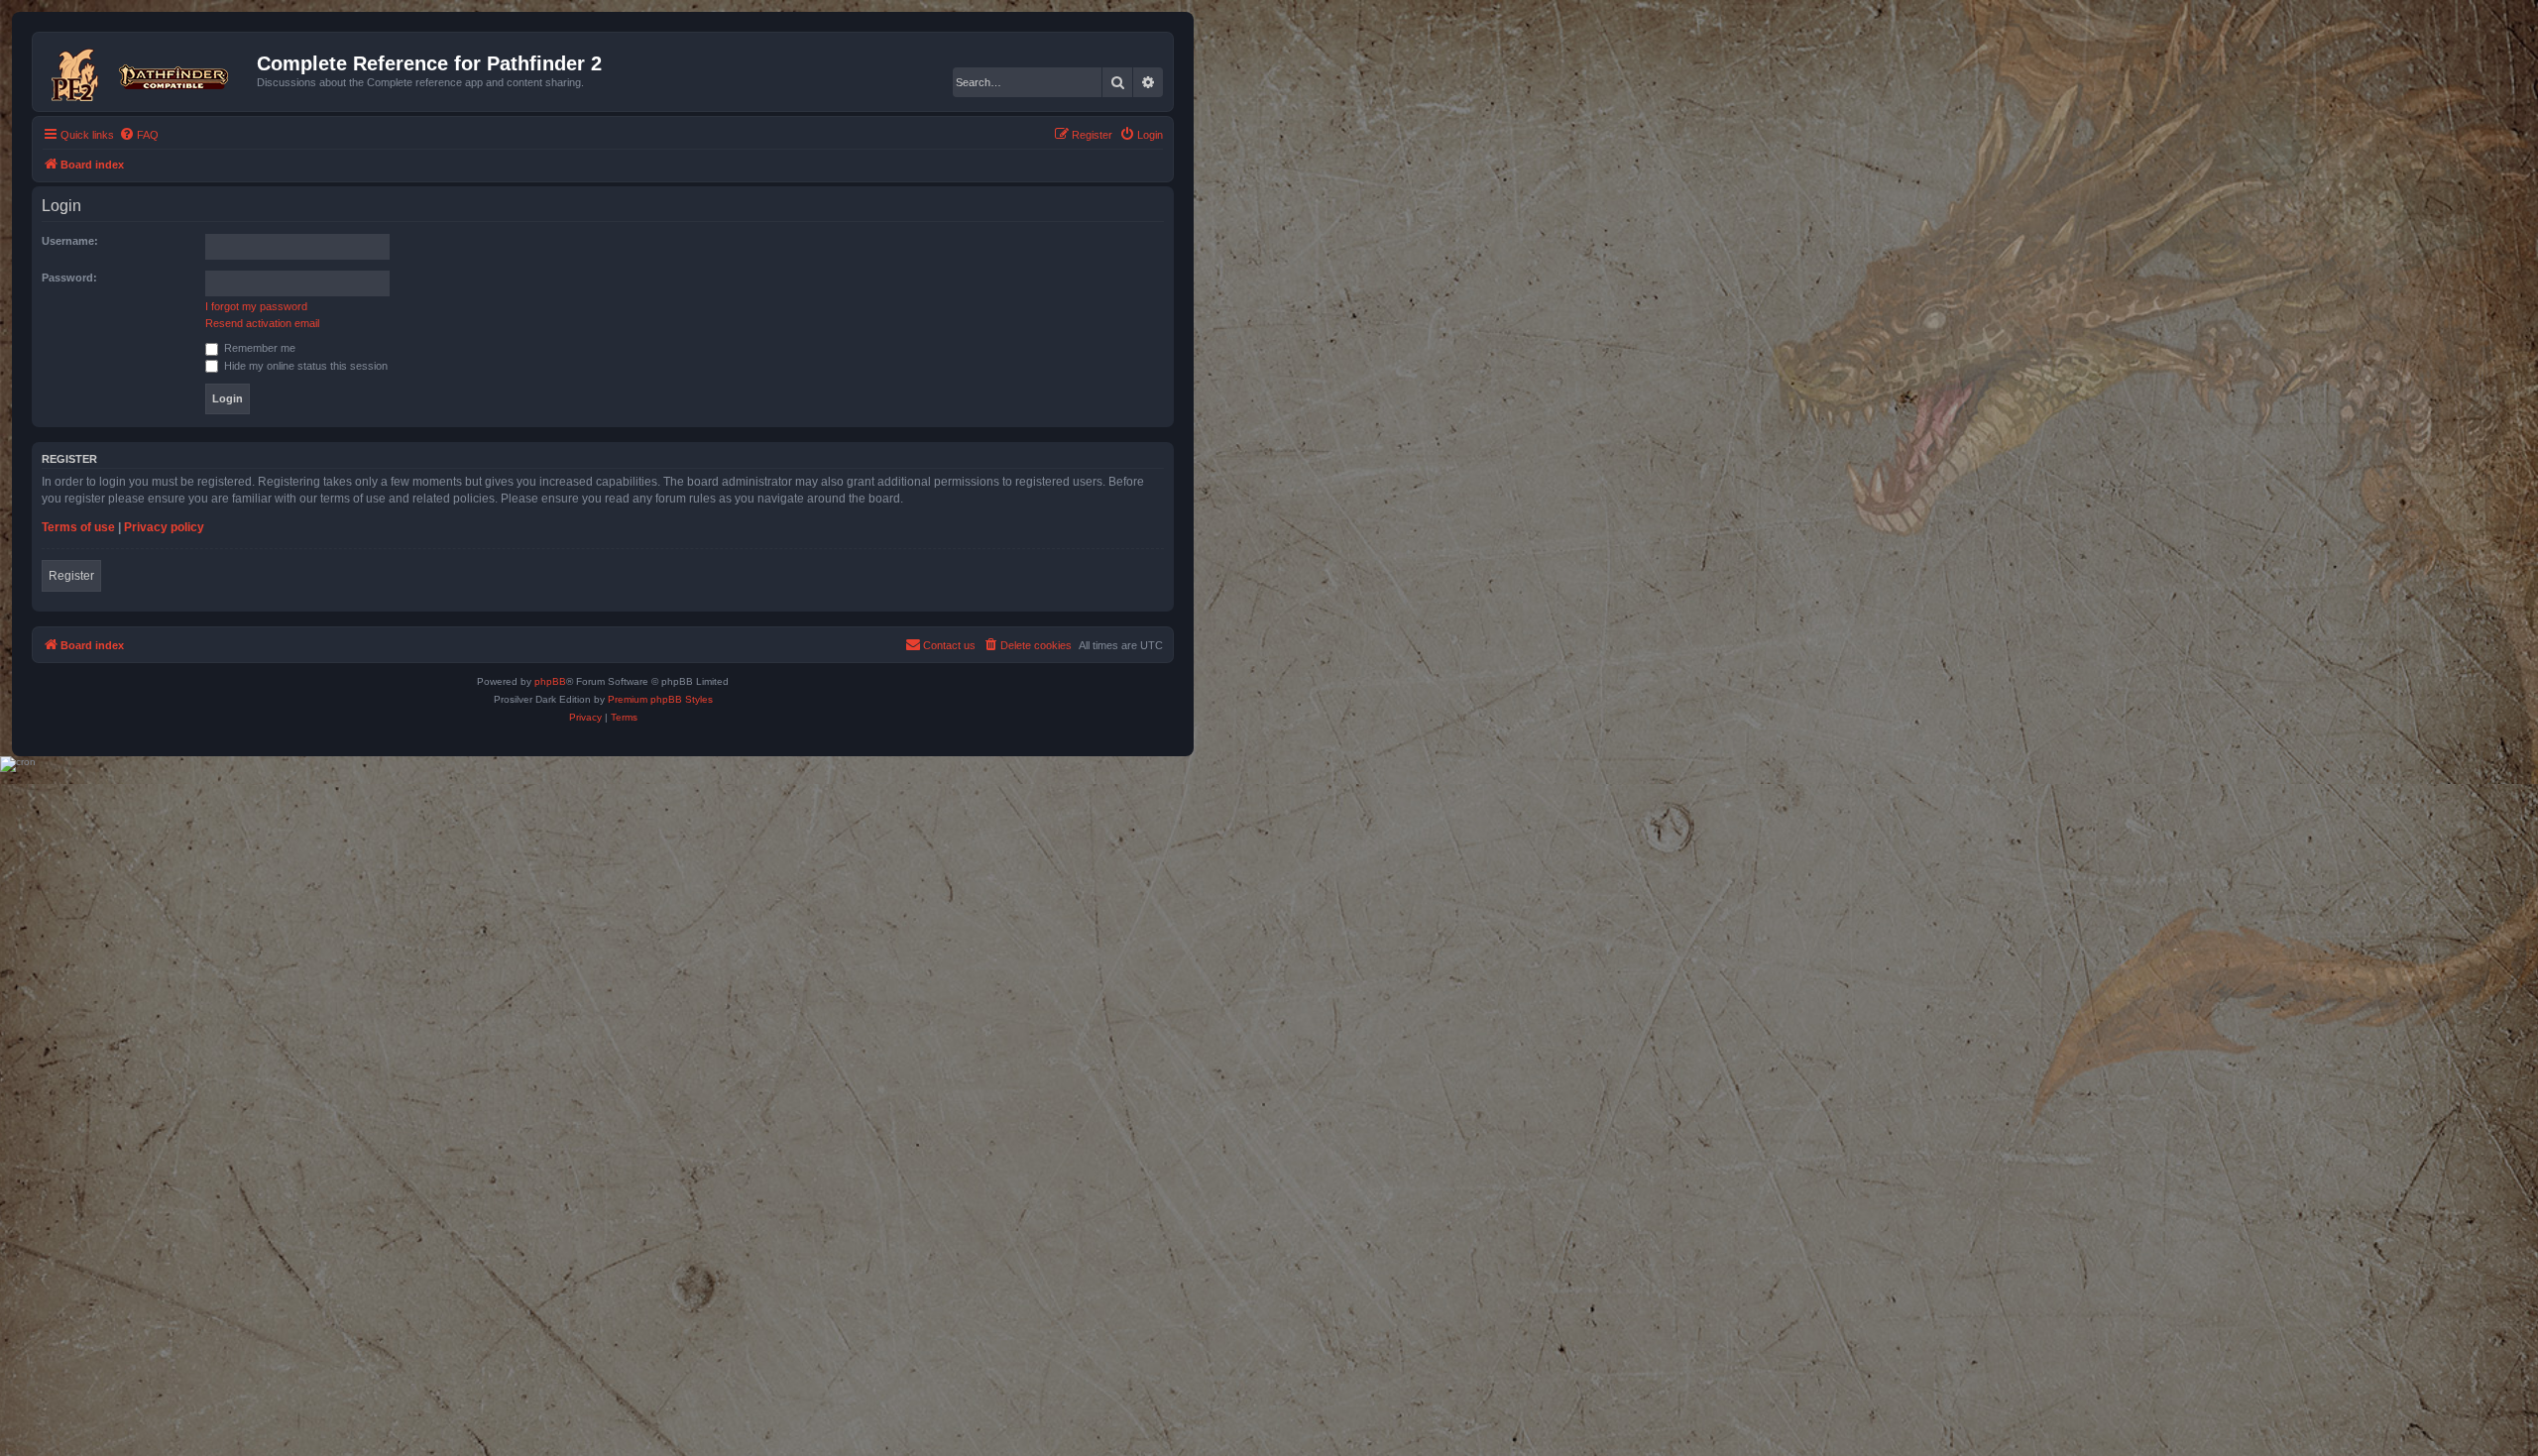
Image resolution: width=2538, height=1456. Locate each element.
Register (71, 576)
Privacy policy (164, 527)
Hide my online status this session (304, 366)
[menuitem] (139, 135)
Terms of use (78, 527)
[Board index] (147, 71)
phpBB (550, 681)
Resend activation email (262, 323)
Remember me (258, 348)
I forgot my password (256, 306)
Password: (69, 278)
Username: (70, 241)
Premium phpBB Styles (660, 699)
